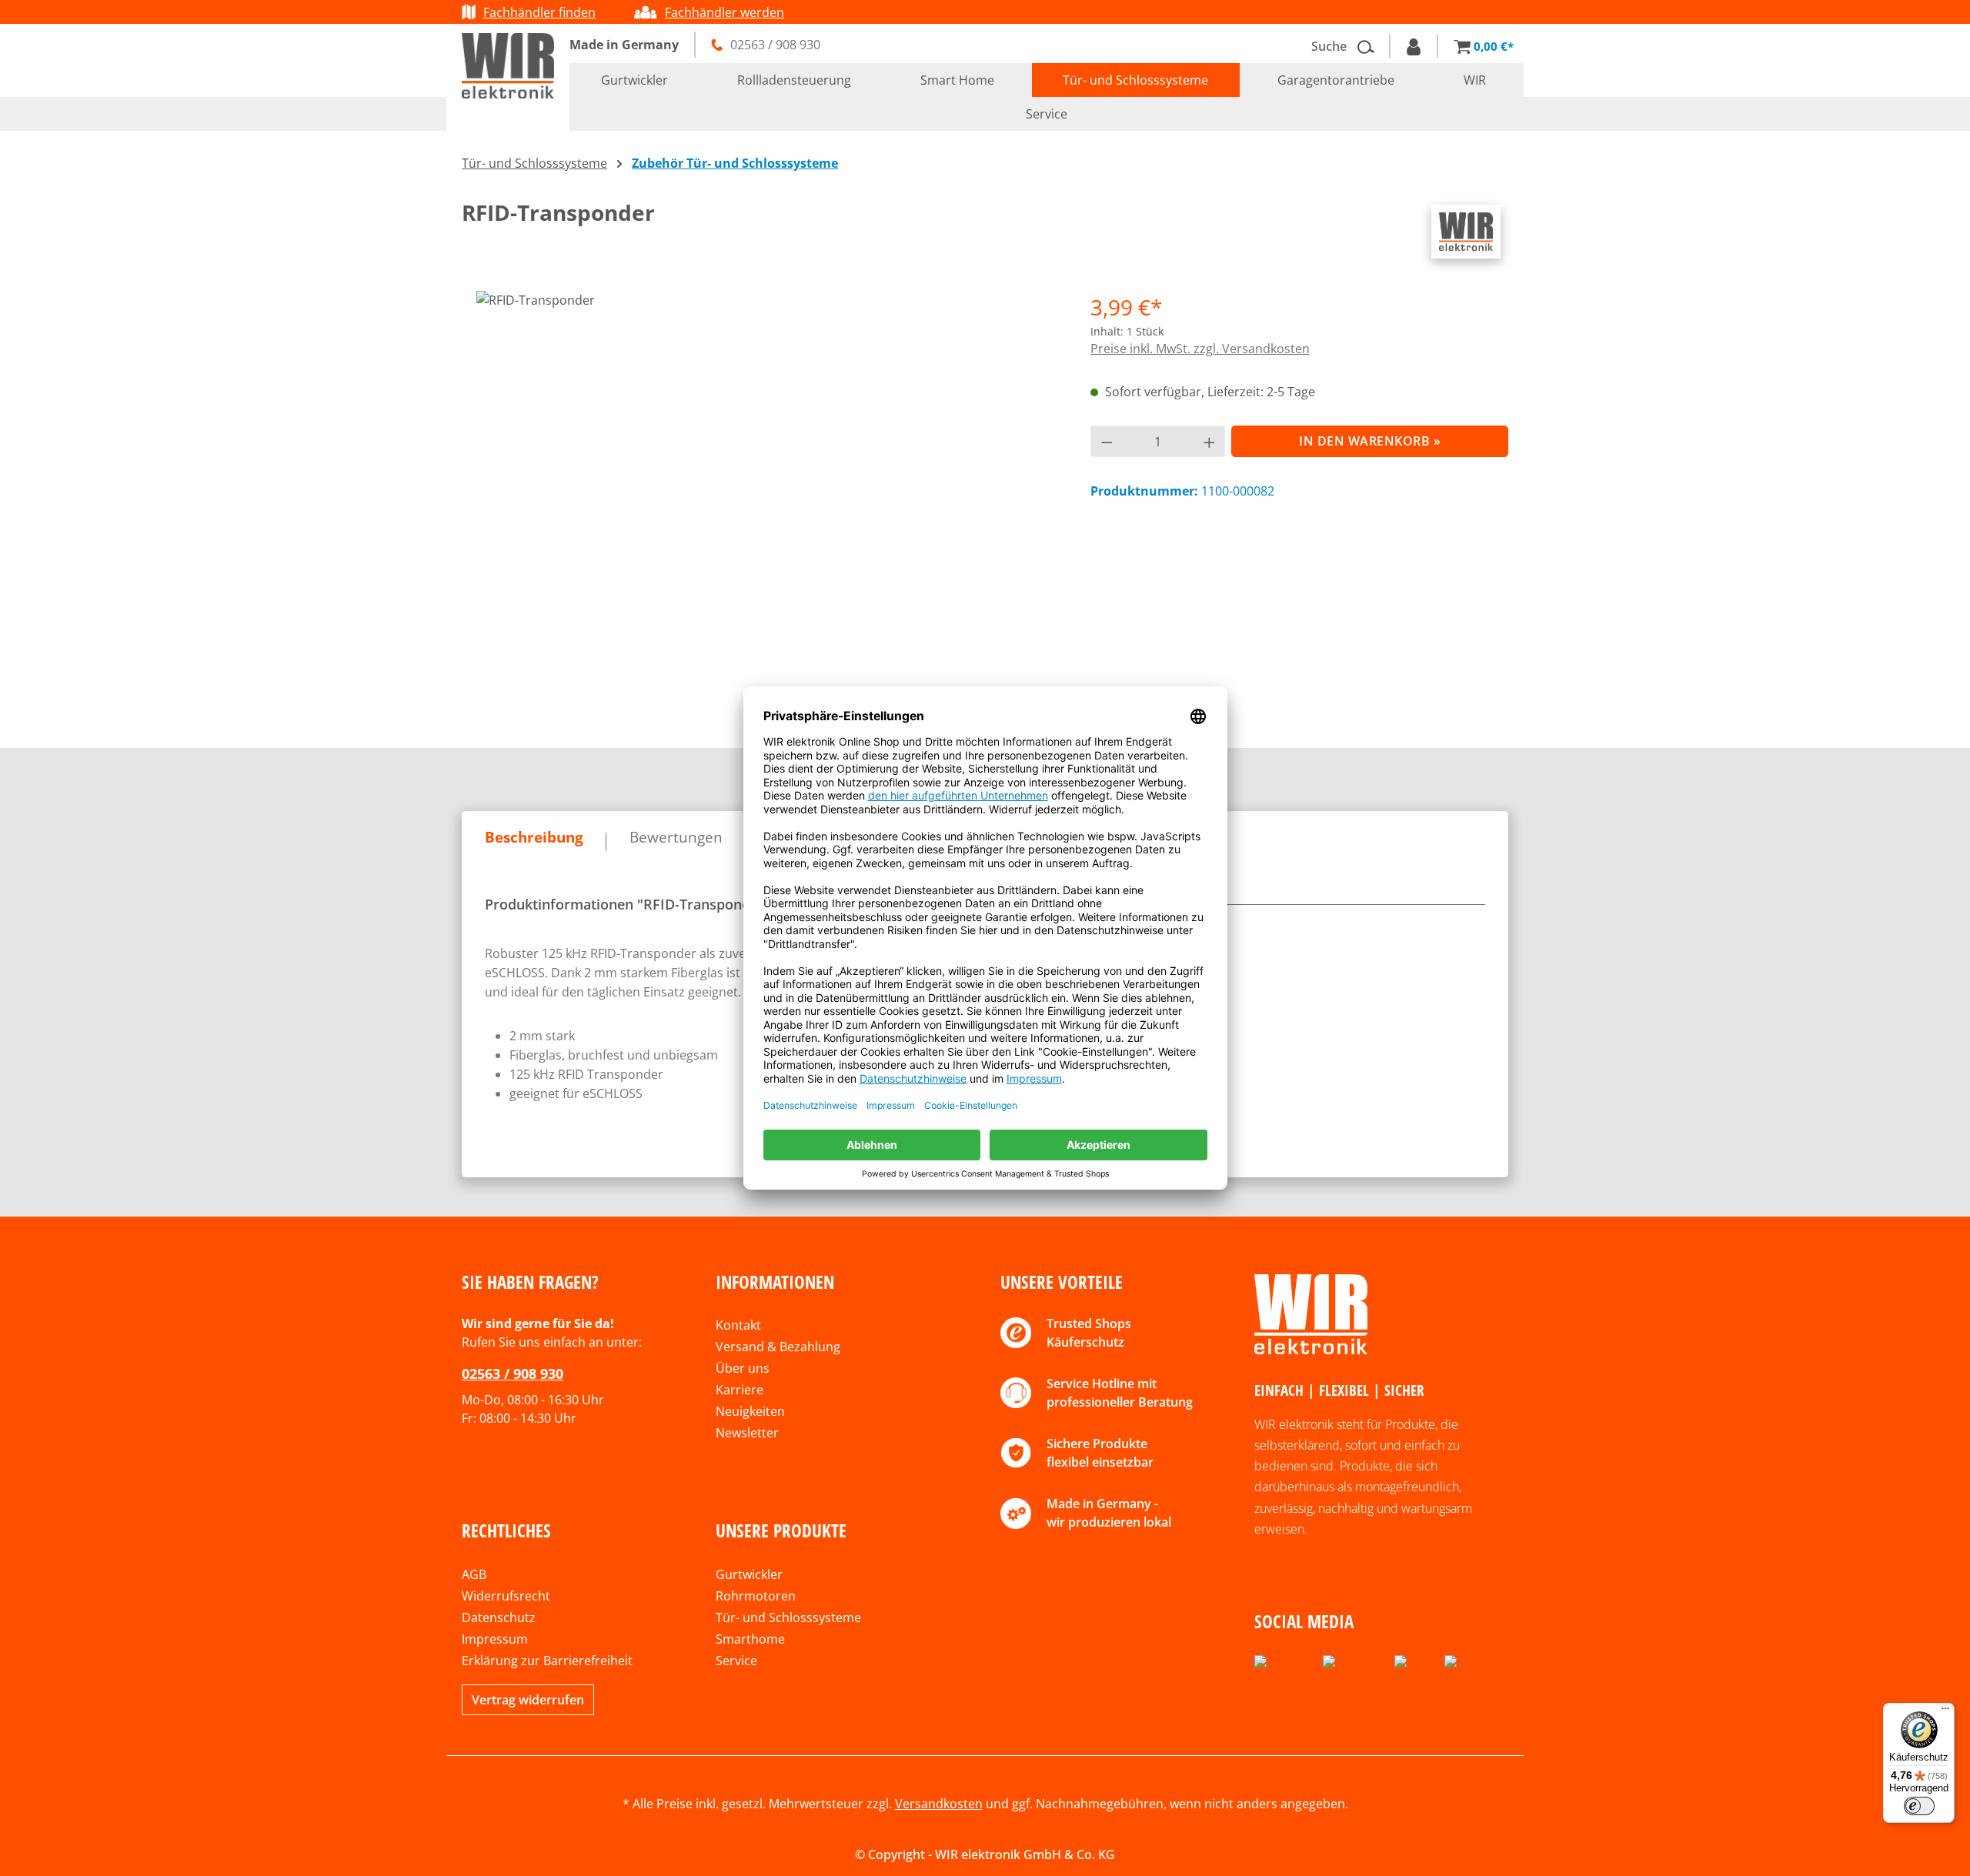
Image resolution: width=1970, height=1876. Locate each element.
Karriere (740, 1390)
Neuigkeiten (750, 1411)
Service (736, 1661)
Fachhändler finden (539, 12)
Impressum (495, 1639)
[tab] (534, 838)
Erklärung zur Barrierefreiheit (547, 1661)
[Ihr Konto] (1414, 46)
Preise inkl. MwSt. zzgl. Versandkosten (1200, 349)
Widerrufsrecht (506, 1596)
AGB (474, 1574)
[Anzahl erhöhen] (1210, 441)
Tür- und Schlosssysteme (788, 1617)
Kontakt (738, 1325)
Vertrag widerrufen (528, 1700)
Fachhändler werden (725, 12)
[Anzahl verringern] (1107, 441)
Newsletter (747, 1433)
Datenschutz (499, 1617)
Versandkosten (939, 1804)
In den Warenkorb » (1370, 441)
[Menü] (1945, 1712)
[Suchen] (1371, 46)
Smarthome (750, 1639)
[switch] (1919, 1806)
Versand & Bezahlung (778, 1347)
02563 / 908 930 (513, 1374)
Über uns (743, 1368)
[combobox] (1331, 46)
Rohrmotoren (756, 1596)
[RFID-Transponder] (760, 456)
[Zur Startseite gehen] (508, 66)
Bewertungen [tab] (676, 837)
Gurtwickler (749, 1574)
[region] (761, 495)
